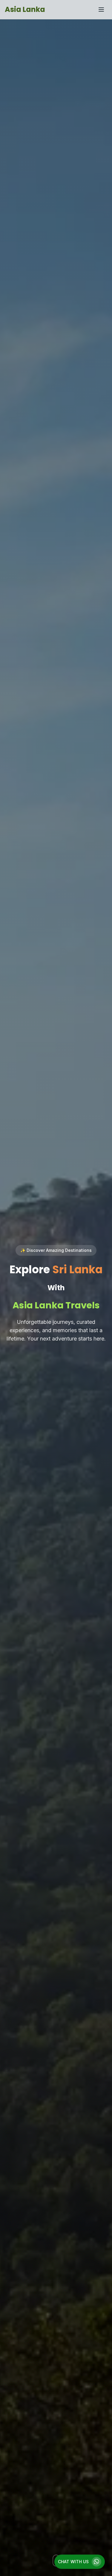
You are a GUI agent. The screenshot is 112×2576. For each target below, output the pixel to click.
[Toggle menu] (101, 10)
